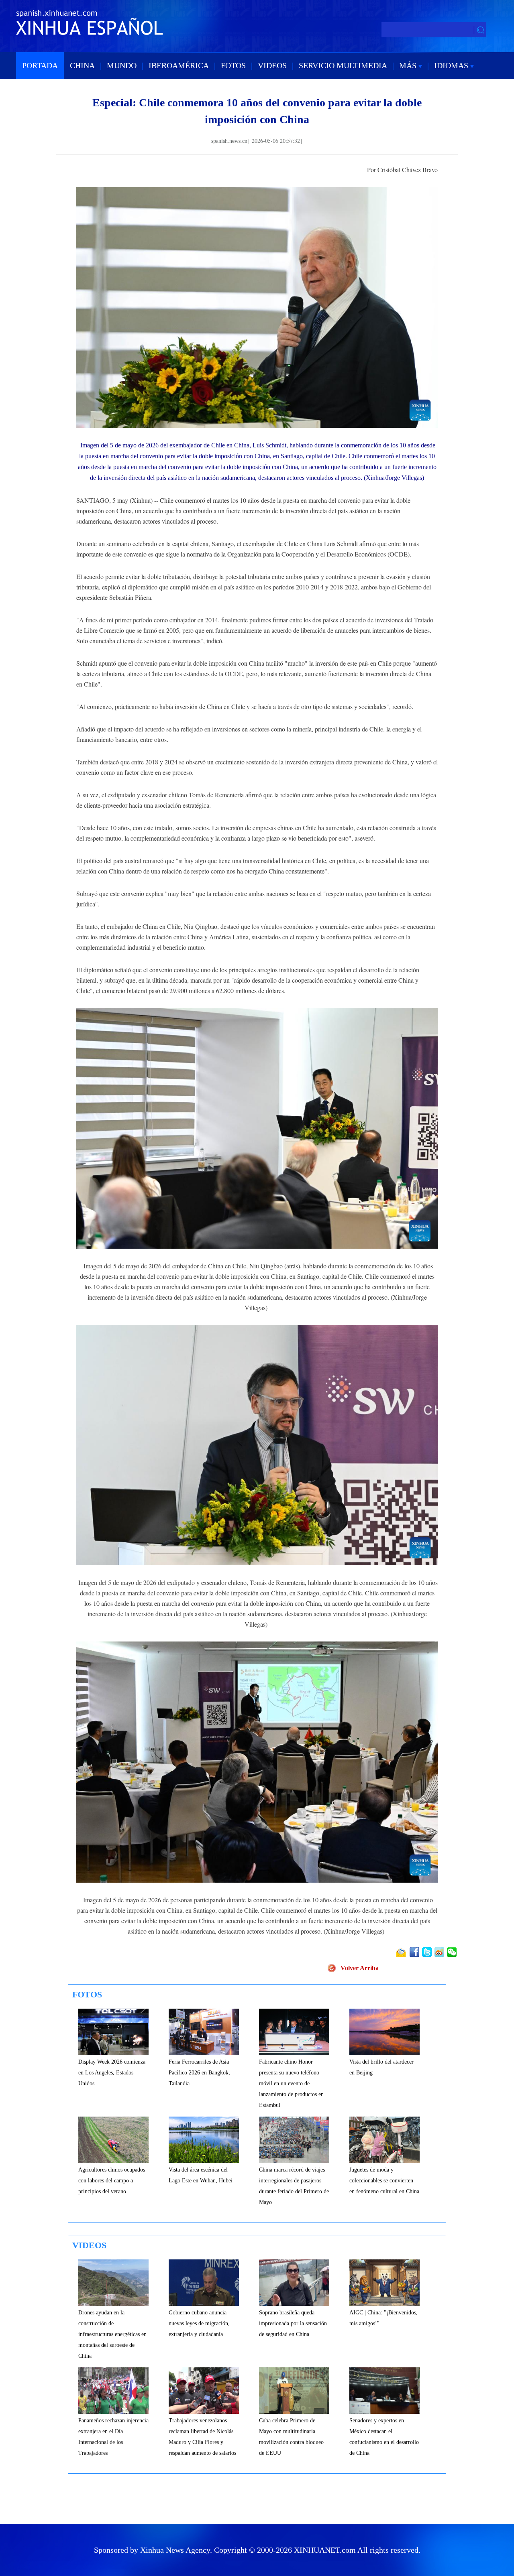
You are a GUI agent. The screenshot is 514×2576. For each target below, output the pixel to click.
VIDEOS (272, 65)
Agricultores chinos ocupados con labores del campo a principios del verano (112, 2181)
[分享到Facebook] (415, 1952)
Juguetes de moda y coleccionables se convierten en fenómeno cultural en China (384, 2181)
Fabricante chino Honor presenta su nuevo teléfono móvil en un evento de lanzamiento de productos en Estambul (291, 2083)
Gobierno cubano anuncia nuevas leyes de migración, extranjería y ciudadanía (199, 2323)
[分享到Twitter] (427, 1952)
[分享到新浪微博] (440, 1952)
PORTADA (40, 65)
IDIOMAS (452, 65)
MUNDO (122, 65)
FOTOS (233, 65)
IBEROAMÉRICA (179, 65)
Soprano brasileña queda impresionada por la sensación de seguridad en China (293, 2323)
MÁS (409, 65)
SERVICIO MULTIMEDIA (343, 65)
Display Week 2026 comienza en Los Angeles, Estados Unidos (112, 2073)
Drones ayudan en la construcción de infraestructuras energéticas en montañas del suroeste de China (112, 2334)
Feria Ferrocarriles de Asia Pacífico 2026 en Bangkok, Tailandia (199, 2073)
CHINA (82, 65)
